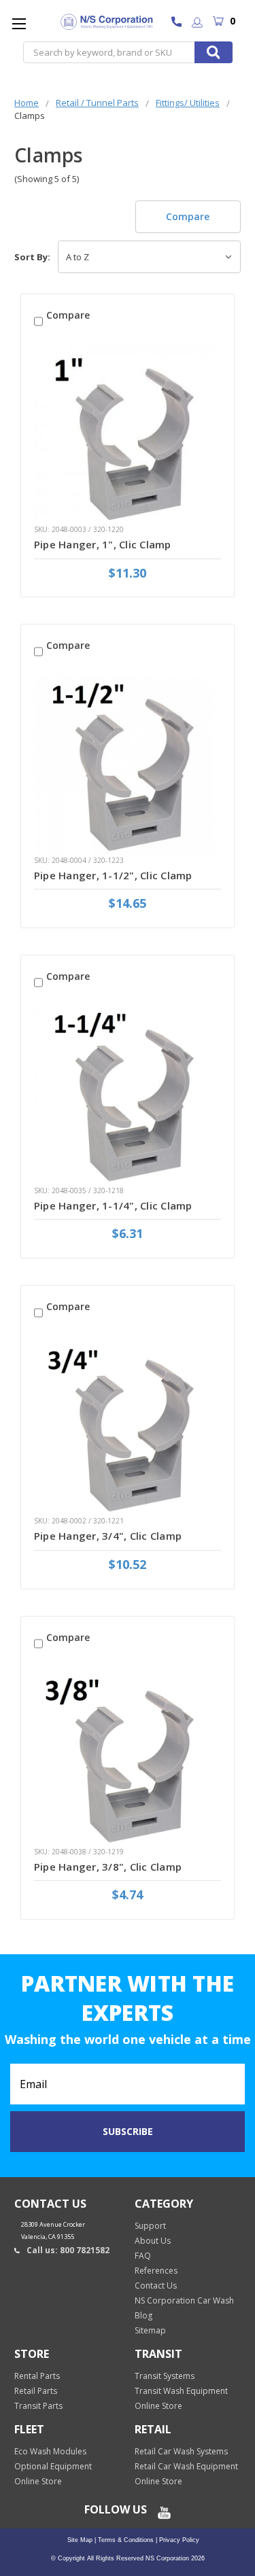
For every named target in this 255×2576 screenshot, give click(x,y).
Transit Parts (38, 2406)
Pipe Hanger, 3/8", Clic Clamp (108, 1867)
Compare (188, 216)
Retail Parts (36, 2391)
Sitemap (150, 2330)
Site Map (80, 2540)
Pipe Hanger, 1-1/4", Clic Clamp (113, 1205)
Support (150, 2226)
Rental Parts (37, 2376)
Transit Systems (165, 2376)
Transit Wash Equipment (181, 2391)
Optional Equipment (53, 2466)
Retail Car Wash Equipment (186, 2466)
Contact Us (156, 2286)
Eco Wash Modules (50, 2451)
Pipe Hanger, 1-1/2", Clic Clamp (113, 875)
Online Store (158, 2406)
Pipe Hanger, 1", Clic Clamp (103, 544)
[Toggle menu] (19, 23)
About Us (153, 2241)
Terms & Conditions (125, 2540)
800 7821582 (180, 23)
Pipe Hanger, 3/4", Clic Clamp (108, 1536)
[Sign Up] (197, 23)
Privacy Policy (178, 2540)
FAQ (143, 2256)
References (156, 2271)
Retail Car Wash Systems (181, 2451)
